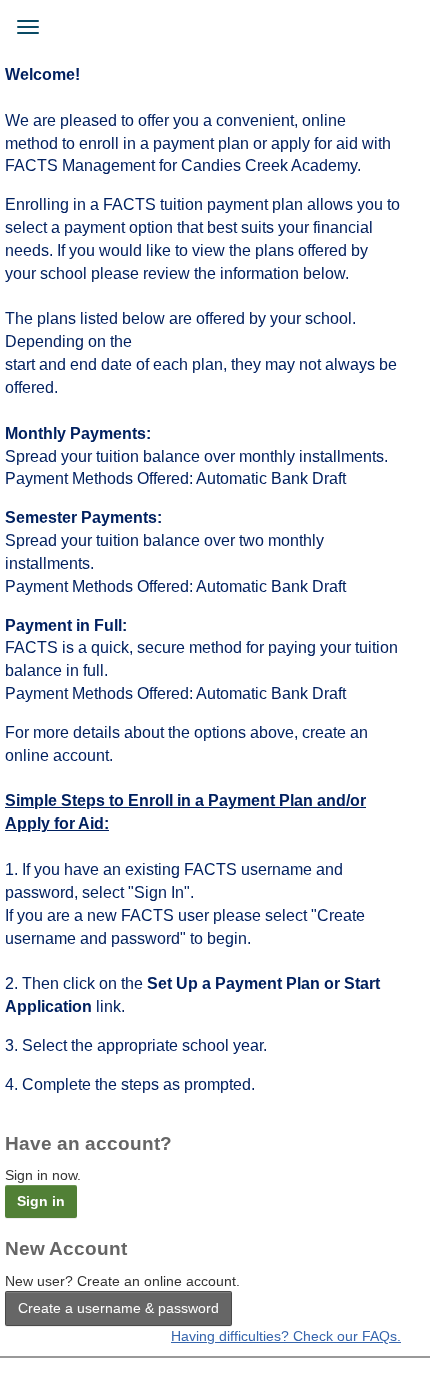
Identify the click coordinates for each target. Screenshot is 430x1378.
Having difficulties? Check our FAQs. (286, 1336)
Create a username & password (118, 1308)
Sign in (41, 1201)
